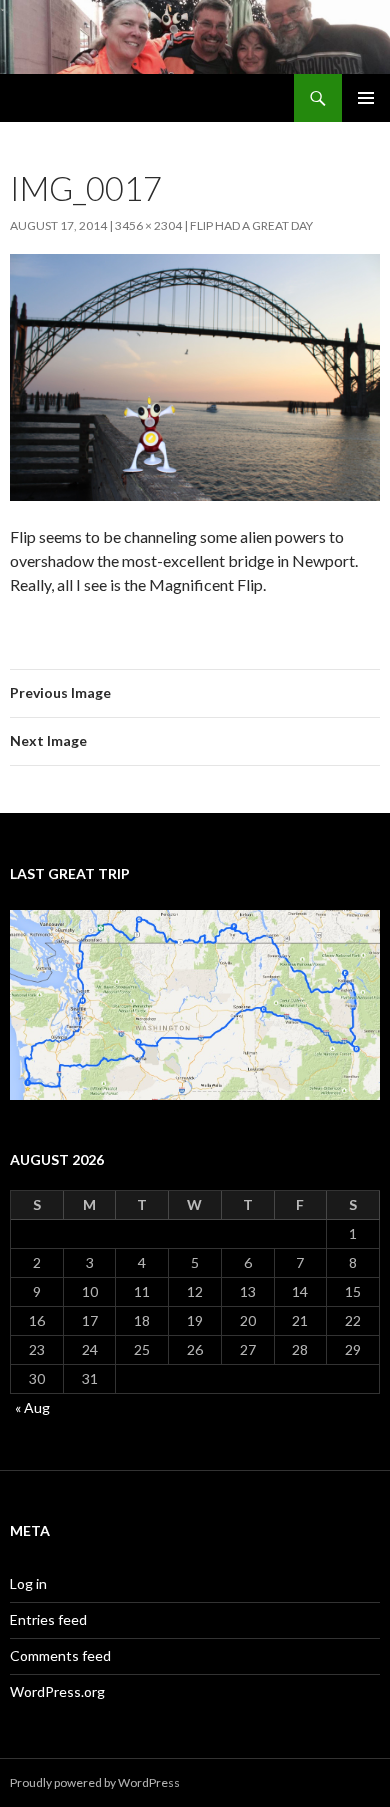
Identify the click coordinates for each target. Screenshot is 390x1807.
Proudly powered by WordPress (95, 1782)
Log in (28, 1583)
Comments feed (60, 1655)
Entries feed (48, 1619)
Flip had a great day (251, 225)
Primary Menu (366, 98)
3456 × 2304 (148, 225)
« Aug (32, 1407)
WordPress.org (57, 1691)
